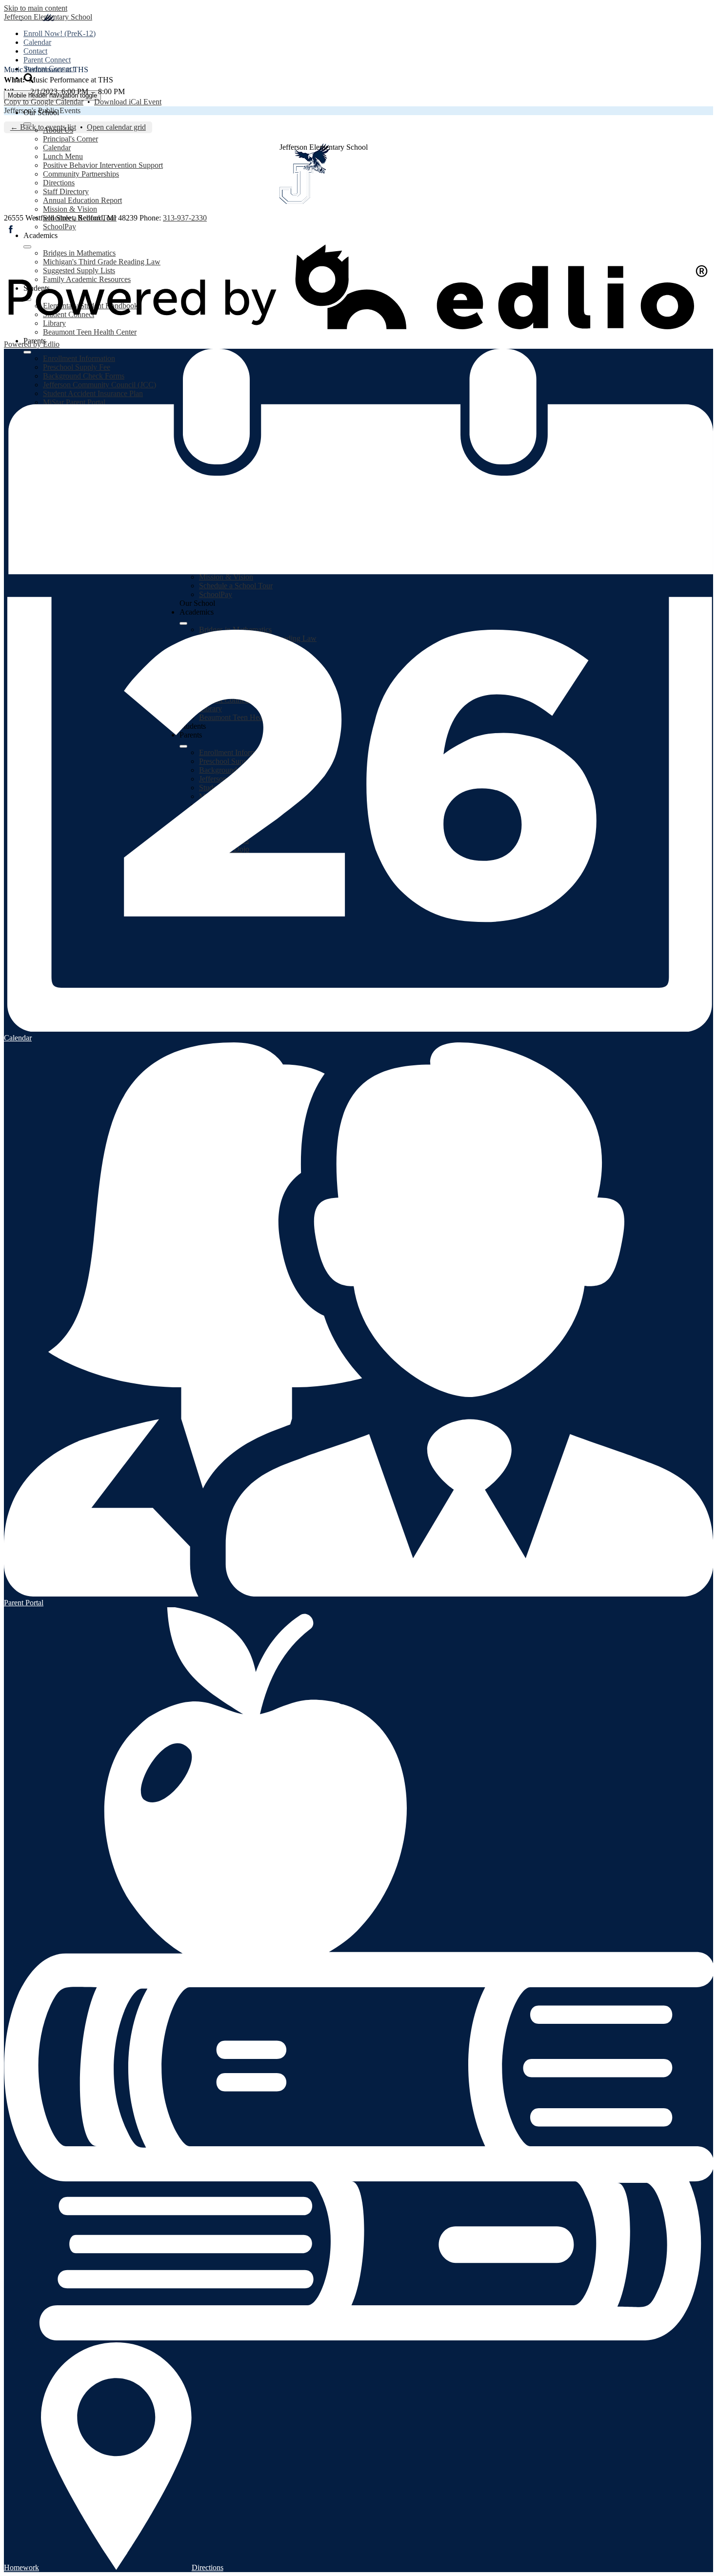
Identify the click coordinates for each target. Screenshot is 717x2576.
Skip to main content (36, 8)
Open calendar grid (116, 127)
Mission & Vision (70, 209)
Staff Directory (66, 191)
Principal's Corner (70, 139)
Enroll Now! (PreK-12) (60, 33)
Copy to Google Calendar (44, 102)
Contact (35, 51)
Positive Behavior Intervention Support (103, 165)
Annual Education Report (82, 200)
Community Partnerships (81, 174)
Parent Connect (47, 60)
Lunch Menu (63, 156)
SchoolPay (60, 227)
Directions (59, 183)
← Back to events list (43, 127)
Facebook (11, 229)
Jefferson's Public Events (42, 110)
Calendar (37, 42)
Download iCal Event (128, 102)
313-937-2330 (185, 218)
